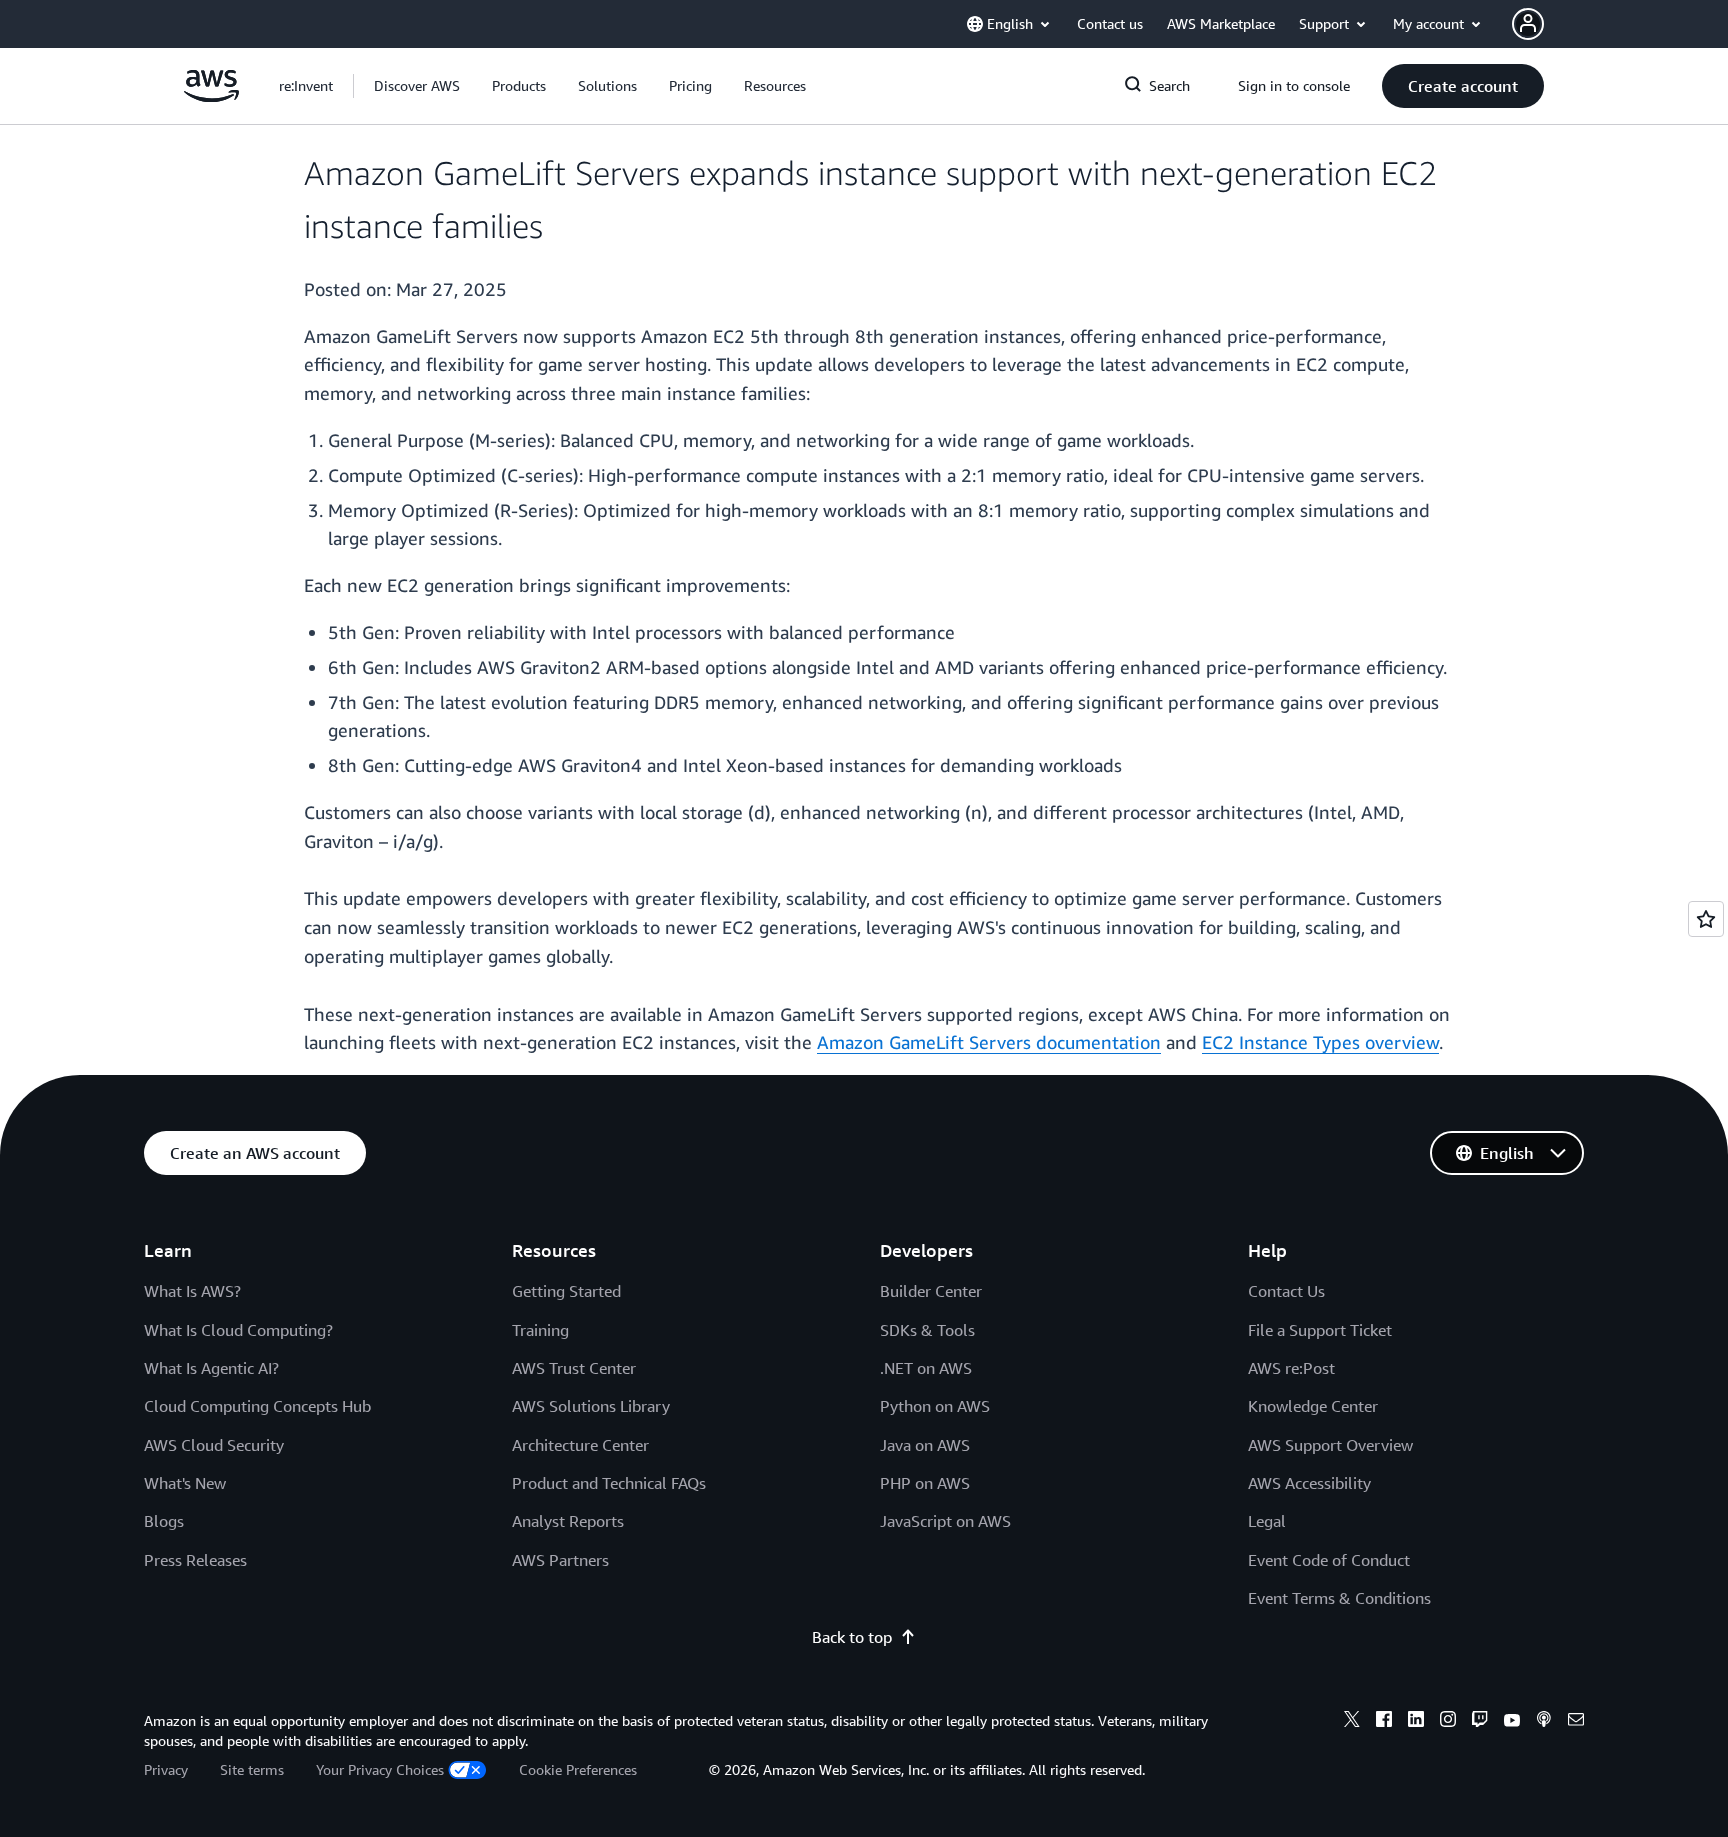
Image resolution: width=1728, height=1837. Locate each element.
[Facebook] (1384, 1722)
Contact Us (1286, 1291)
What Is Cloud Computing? (238, 1330)
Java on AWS (925, 1445)
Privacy (166, 1769)
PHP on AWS (925, 1483)
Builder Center (931, 1291)
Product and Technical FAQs (609, 1483)
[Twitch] (1480, 1722)
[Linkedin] (1416, 1722)
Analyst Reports (568, 1521)
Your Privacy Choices (380, 1769)
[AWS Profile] (1528, 24)
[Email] (1576, 1722)
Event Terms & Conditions (1339, 1598)
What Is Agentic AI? (211, 1368)
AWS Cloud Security (214, 1445)
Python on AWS (935, 1406)
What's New (185, 1483)
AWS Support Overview (1330, 1445)
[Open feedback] (1706, 919)
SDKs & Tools (927, 1330)
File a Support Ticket (1320, 1330)
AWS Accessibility (1309, 1483)
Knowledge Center (1313, 1406)
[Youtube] (1512, 1722)
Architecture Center (580, 1445)
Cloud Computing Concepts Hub (257, 1406)
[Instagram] (1448, 1722)
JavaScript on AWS (945, 1521)
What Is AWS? (192, 1291)
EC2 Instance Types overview (1320, 1042)
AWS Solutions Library (591, 1406)
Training (540, 1330)
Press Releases (195, 1560)
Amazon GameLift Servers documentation (989, 1042)
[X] (1352, 1722)
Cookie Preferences (578, 1769)
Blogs (164, 1521)
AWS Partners (560, 1560)
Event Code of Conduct (1329, 1560)
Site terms (252, 1769)
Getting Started (566, 1291)
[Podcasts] (1544, 1722)
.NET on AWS (926, 1368)
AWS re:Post (1291, 1368)
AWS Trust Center (574, 1368)
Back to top (852, 1637)
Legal (1267, 1521)
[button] (417, 86)
